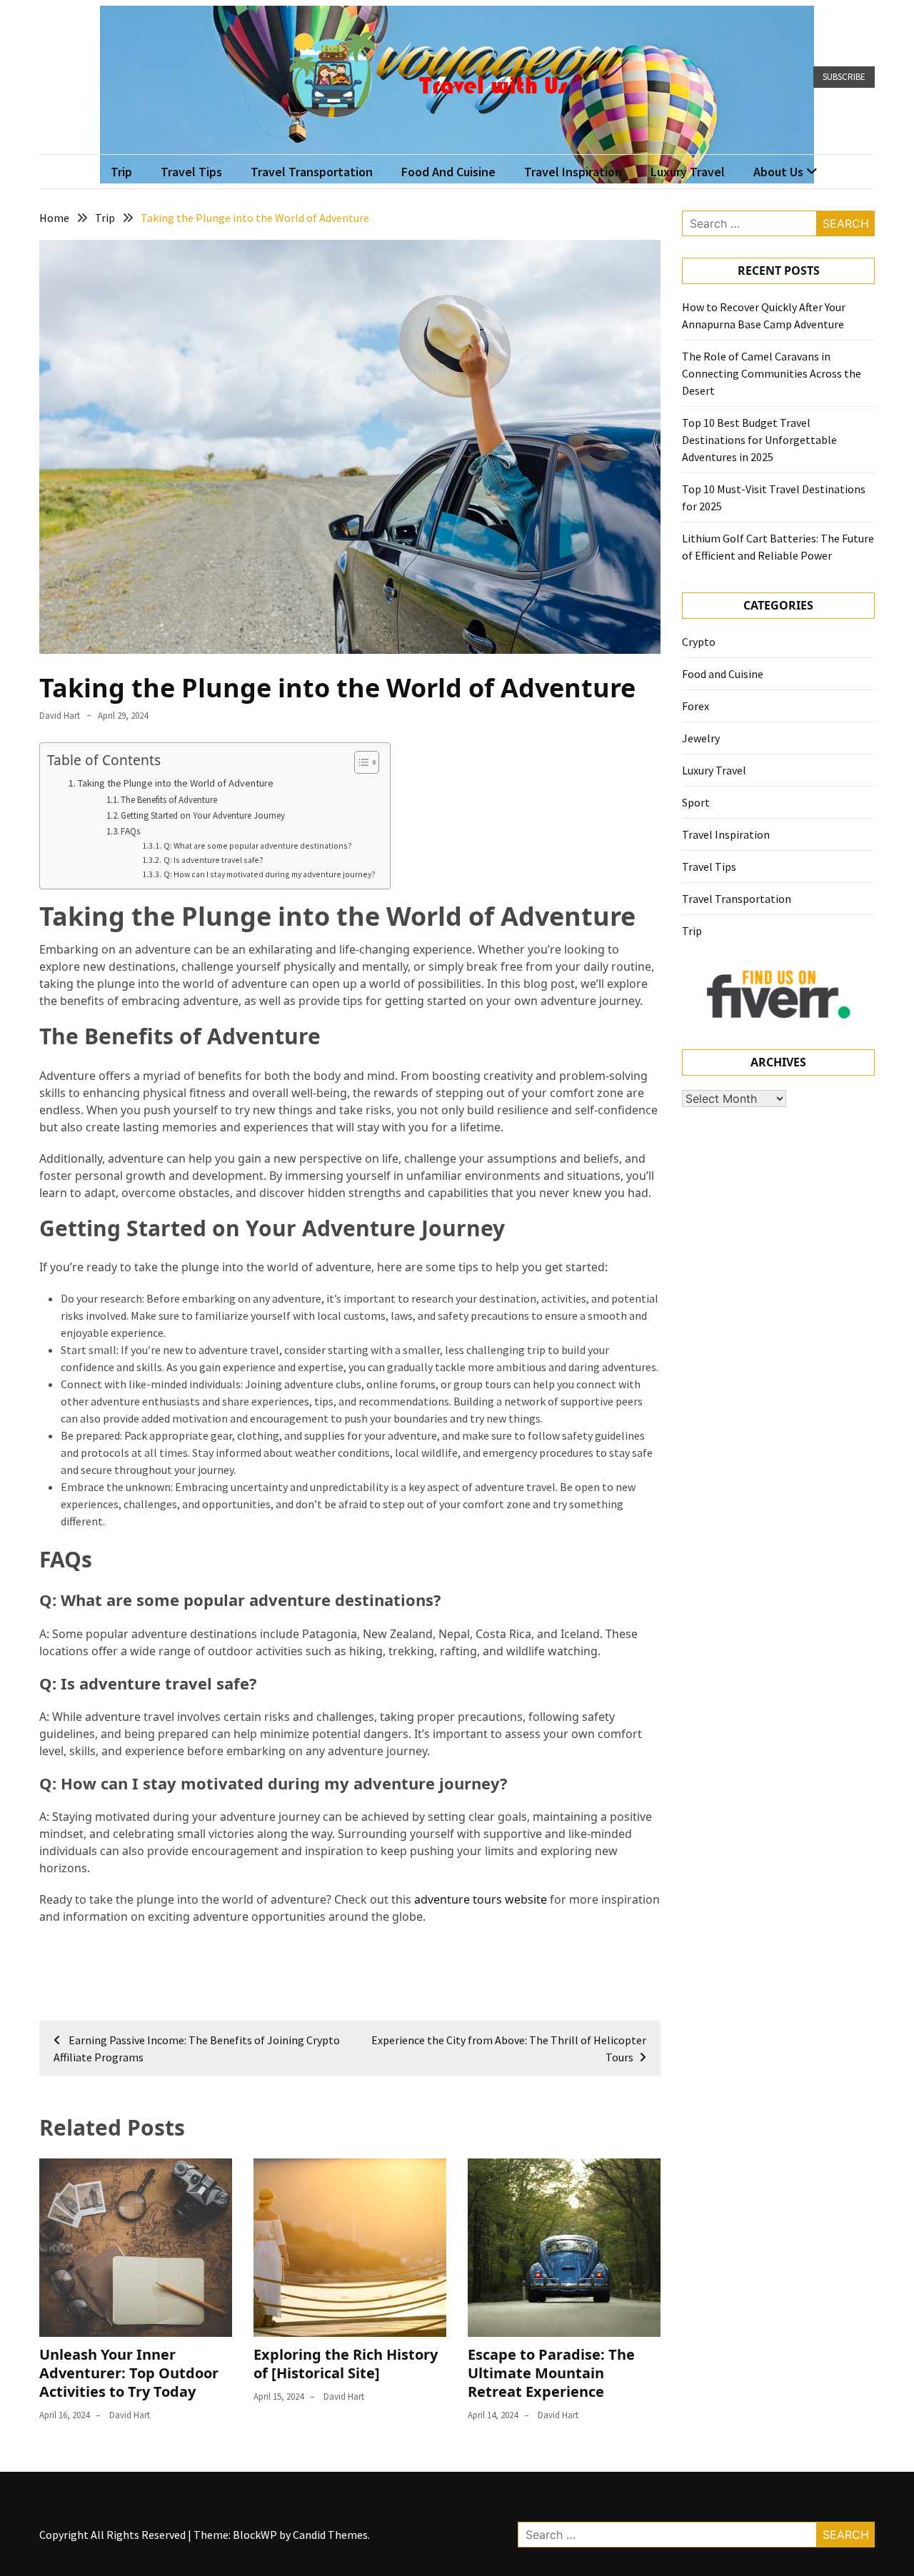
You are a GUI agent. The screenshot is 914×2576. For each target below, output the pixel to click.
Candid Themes (330, 2535)
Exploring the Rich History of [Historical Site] (346, 2364)
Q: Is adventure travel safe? (213, 860)
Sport (696, 802)
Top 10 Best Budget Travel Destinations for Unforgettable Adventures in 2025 (759, 440)
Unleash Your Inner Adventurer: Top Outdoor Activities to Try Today (129, 2373)
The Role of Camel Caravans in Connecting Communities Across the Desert (772, 373)
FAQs (130, 831)
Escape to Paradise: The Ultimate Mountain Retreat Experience (551, 2373)
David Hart (60, 716)
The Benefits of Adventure (169, 800)
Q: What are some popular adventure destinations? (257, 845)
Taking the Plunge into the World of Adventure (176, 783)
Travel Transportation (312, 172)
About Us (778, 172)
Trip (121, 172)
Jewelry (701, 738)
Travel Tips (191, 172)
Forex (695, 706)
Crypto (699, 642)
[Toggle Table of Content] (360, 762)
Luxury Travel (688, 172)
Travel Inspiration (573, 172)
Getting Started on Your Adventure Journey (203, 815)
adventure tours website (481, 1899)
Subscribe (844, 77)
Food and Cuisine (448, 172)
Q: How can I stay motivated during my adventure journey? (269, 874)
